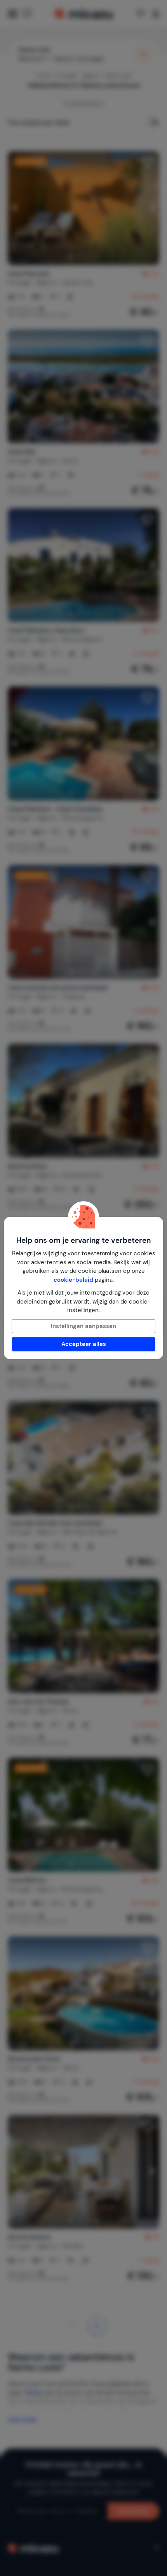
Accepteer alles (84, 1344)
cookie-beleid (73, 1280)
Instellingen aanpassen (83, 1326)
